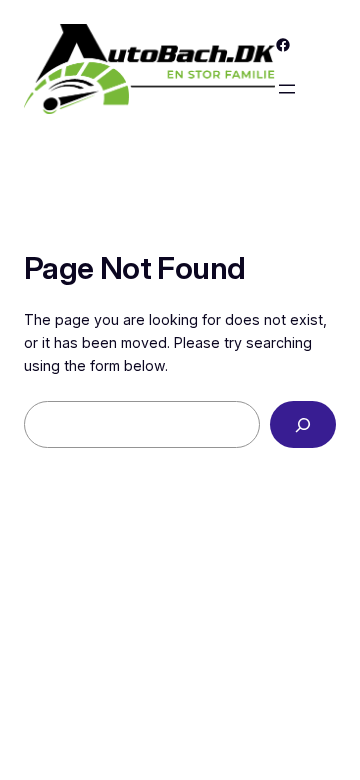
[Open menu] (287, 89)
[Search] (303, 424)
